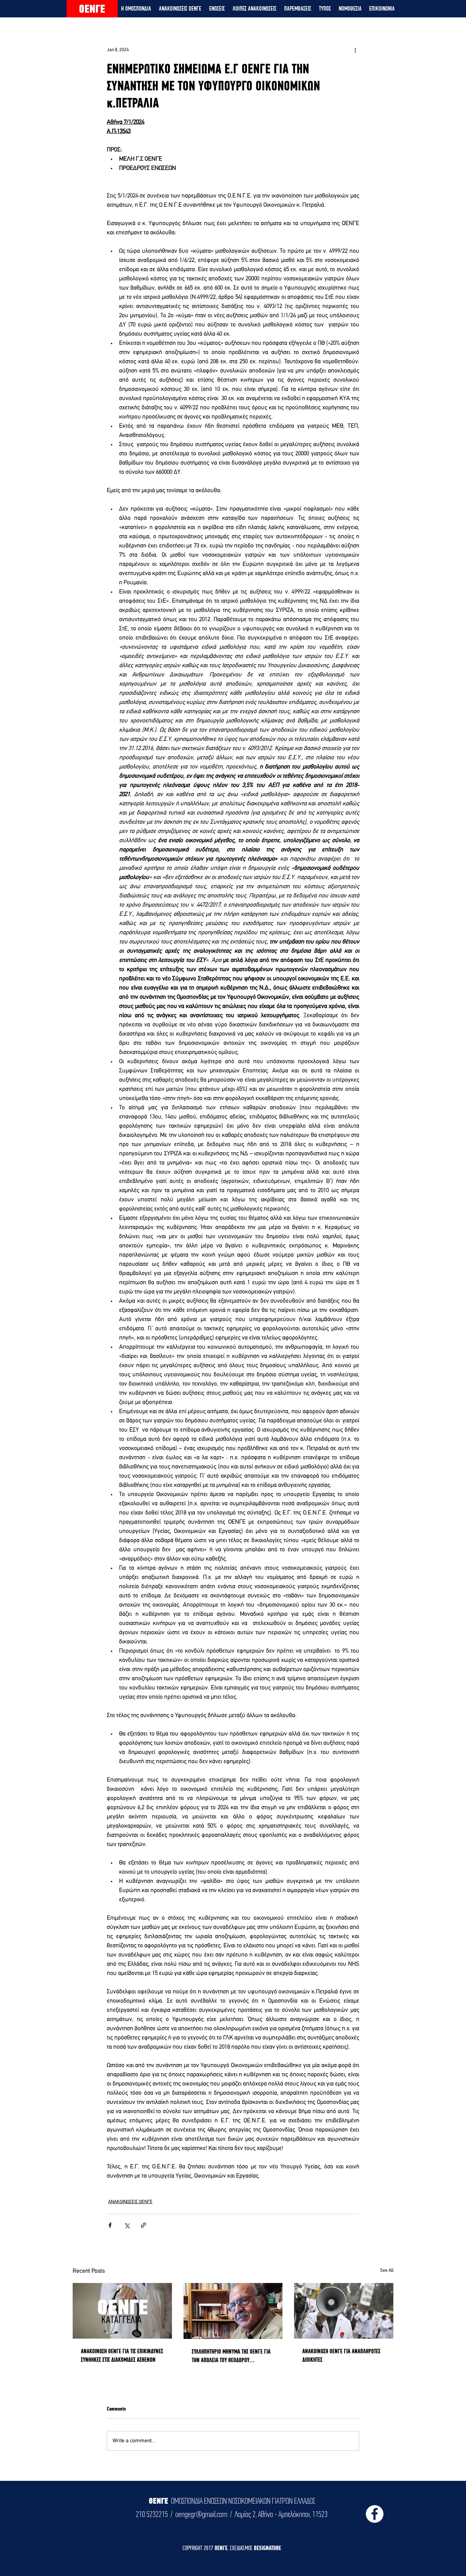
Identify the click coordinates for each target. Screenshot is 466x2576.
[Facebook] (375, 2514)
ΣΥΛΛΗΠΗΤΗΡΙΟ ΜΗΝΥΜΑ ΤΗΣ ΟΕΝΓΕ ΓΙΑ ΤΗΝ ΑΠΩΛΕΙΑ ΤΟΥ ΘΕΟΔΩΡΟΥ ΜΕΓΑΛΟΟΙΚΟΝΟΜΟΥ (231, 2356)
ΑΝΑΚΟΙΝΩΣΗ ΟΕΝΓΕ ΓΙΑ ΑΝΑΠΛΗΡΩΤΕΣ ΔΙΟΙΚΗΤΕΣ (341, 2355)
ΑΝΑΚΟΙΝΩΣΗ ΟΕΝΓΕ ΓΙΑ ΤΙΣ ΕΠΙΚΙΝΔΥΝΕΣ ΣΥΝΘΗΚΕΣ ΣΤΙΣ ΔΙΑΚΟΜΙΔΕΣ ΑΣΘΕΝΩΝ (122, 2355)
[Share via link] (143, 2225)
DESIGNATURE (267, 2548)
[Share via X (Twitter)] (127, 2225)
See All (387, 2271)
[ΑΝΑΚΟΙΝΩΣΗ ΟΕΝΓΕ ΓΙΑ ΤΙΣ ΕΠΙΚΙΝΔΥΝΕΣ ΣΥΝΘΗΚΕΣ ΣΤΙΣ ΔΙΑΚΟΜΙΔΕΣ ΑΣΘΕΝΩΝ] (122, 2311)
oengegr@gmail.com (201, 2514)
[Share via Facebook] (110, 2225)
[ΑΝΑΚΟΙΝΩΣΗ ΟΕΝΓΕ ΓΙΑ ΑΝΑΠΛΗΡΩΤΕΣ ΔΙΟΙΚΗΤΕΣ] (344, 2311)
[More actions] (355, 50)
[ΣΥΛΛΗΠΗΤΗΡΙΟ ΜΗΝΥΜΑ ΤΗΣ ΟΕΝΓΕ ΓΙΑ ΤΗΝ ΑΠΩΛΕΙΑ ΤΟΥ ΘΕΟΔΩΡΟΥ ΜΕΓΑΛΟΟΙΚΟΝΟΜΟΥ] (233, 2311)
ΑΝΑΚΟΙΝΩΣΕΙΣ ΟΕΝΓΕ (130, 2202)
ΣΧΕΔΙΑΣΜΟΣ (242, 2548)
